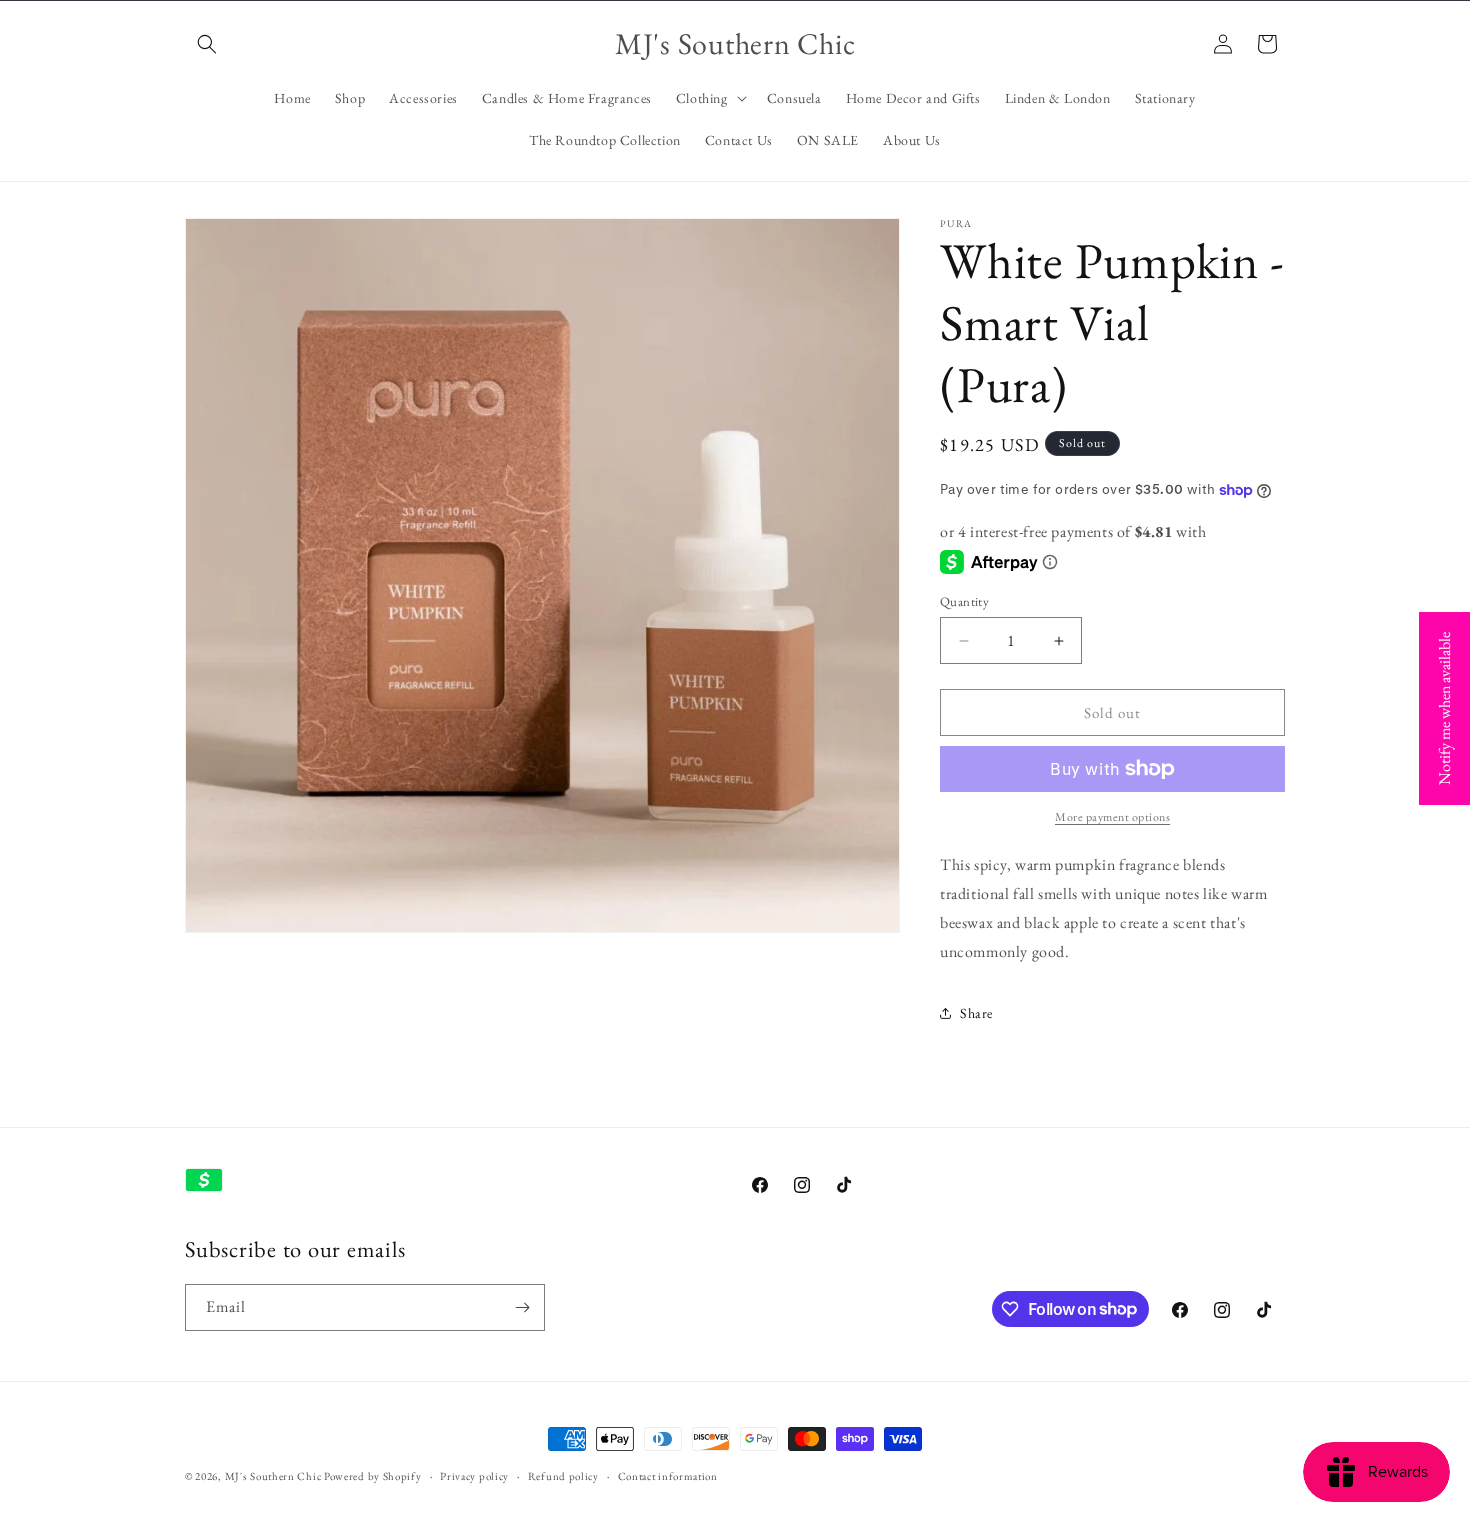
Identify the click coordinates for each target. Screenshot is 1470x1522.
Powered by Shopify (373, 1476)
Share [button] (976, 1013)
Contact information (668, 1475)
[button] (207, 44)
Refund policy (563, 1475)
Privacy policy (474, 1475)
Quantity (964, 601)
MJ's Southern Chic (273, 1476)
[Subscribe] (522, 1307)
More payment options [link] (1112, 817)
